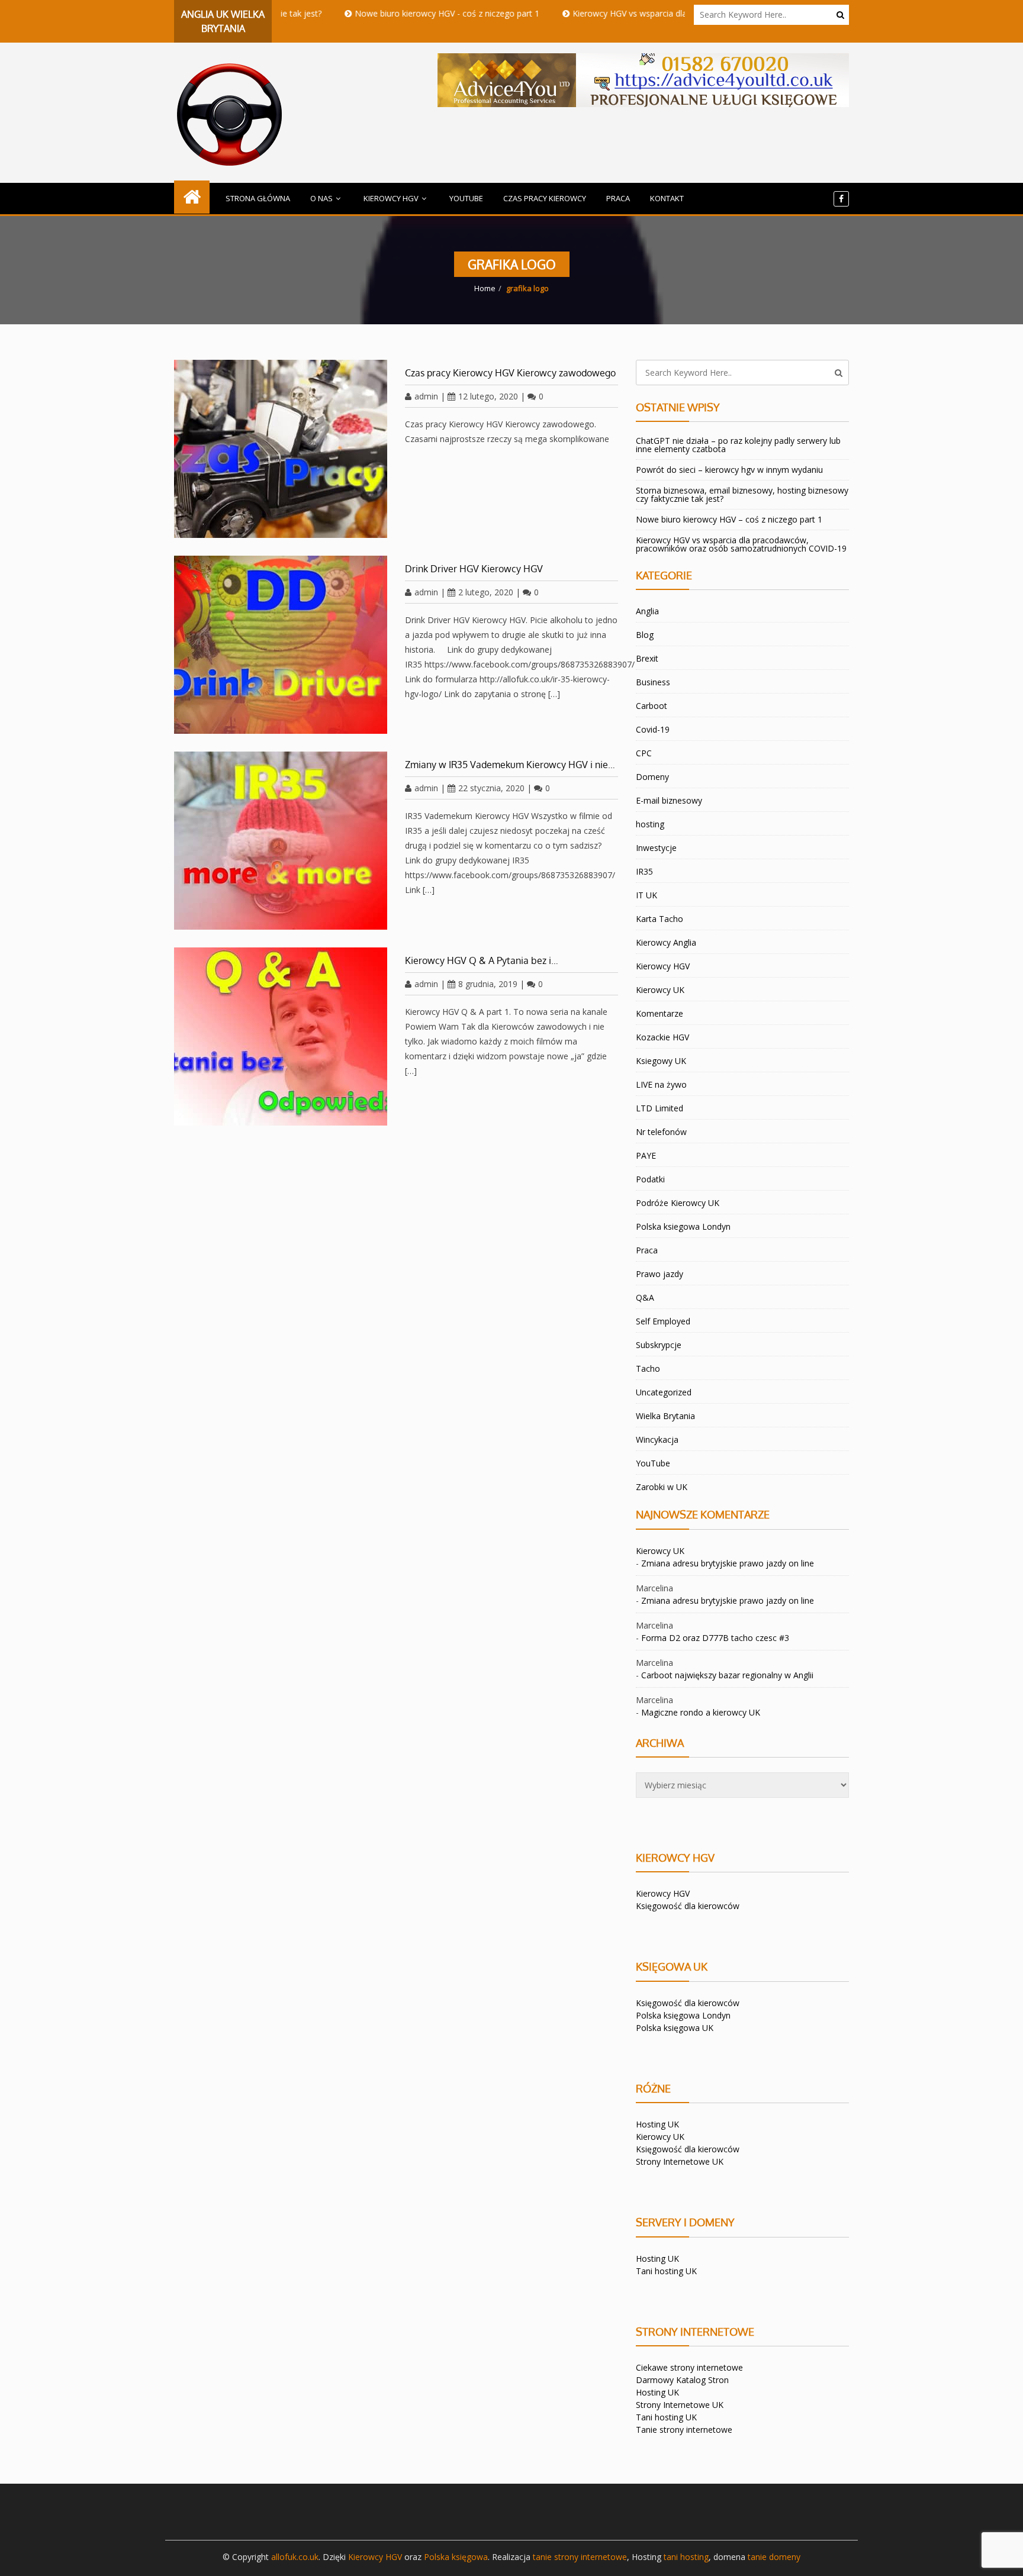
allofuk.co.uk (295, 2557)
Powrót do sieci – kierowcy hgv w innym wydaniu (729, 470)
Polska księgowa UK (675, 2028)
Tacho (648, 1368)
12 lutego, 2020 (488, 396)
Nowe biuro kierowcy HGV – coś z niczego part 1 (729, 519)
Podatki (650, 1179)
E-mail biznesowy (669, 800)
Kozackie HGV (662, 1037)
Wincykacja (657, 1439)
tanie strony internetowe (580, 2557)
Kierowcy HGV (391, 198)
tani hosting (686, 2557)
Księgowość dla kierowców (688, 1906)
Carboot (652, 706)
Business (653, 682)
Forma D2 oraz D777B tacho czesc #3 (715, 1638)
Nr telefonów (661, 1132)
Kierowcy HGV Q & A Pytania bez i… (482, 960)
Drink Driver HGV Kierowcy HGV (474, 569)
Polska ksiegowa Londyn (683, 1226)
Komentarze (660, 1013)
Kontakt (667, 198)
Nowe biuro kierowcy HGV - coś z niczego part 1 (382, 13)
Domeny (652, 777)
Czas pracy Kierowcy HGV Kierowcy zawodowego (510, 373)
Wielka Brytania (665, 1416)
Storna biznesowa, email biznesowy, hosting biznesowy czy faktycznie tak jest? (742, 494)
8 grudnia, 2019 (488, 984)
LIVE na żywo (661, 1084)
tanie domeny (774, 2557)
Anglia (647, 611)
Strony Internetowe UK (680, 2161)
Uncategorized (664, 1392)
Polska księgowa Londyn (683, 2015)
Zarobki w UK (662, 1487)
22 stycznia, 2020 (491, 788)
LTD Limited (660, 1108)
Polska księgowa (456, 2557)
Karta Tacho (660, 919)
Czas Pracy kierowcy (545, 198)
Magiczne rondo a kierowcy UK (701, 1712)
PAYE (646, 1155)
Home (485, 288)
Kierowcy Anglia (666, 942)
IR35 (644, 871)
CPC (644, 753)
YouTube (466, 198)
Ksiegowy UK (661, 1061)
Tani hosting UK (666, 2271)
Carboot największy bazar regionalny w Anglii (727, 1675)
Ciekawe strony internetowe (689, 2367)
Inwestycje (656, 848)
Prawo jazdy (660, 1274)
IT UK (646, 895)
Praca (618, 198)
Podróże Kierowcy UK (678, 1203)
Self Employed (663, 1321)
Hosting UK (657, 2124)
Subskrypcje (659, 1345)
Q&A (645, 1297)
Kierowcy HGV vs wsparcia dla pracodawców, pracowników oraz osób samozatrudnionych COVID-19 (741, 544)
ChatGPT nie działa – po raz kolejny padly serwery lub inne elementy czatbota (738, 445)
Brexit (647, 658)
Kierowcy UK (660, 990)
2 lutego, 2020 (486, 592)
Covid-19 (653, 729)
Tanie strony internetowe (684, 2430)
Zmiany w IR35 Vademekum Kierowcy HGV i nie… (510, 765)
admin (426, 396)
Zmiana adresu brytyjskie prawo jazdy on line (728, 1563)
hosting (650, 824)
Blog (645, 635)
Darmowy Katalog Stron (682, 2380)
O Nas (321, 198)
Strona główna (258, 198)
